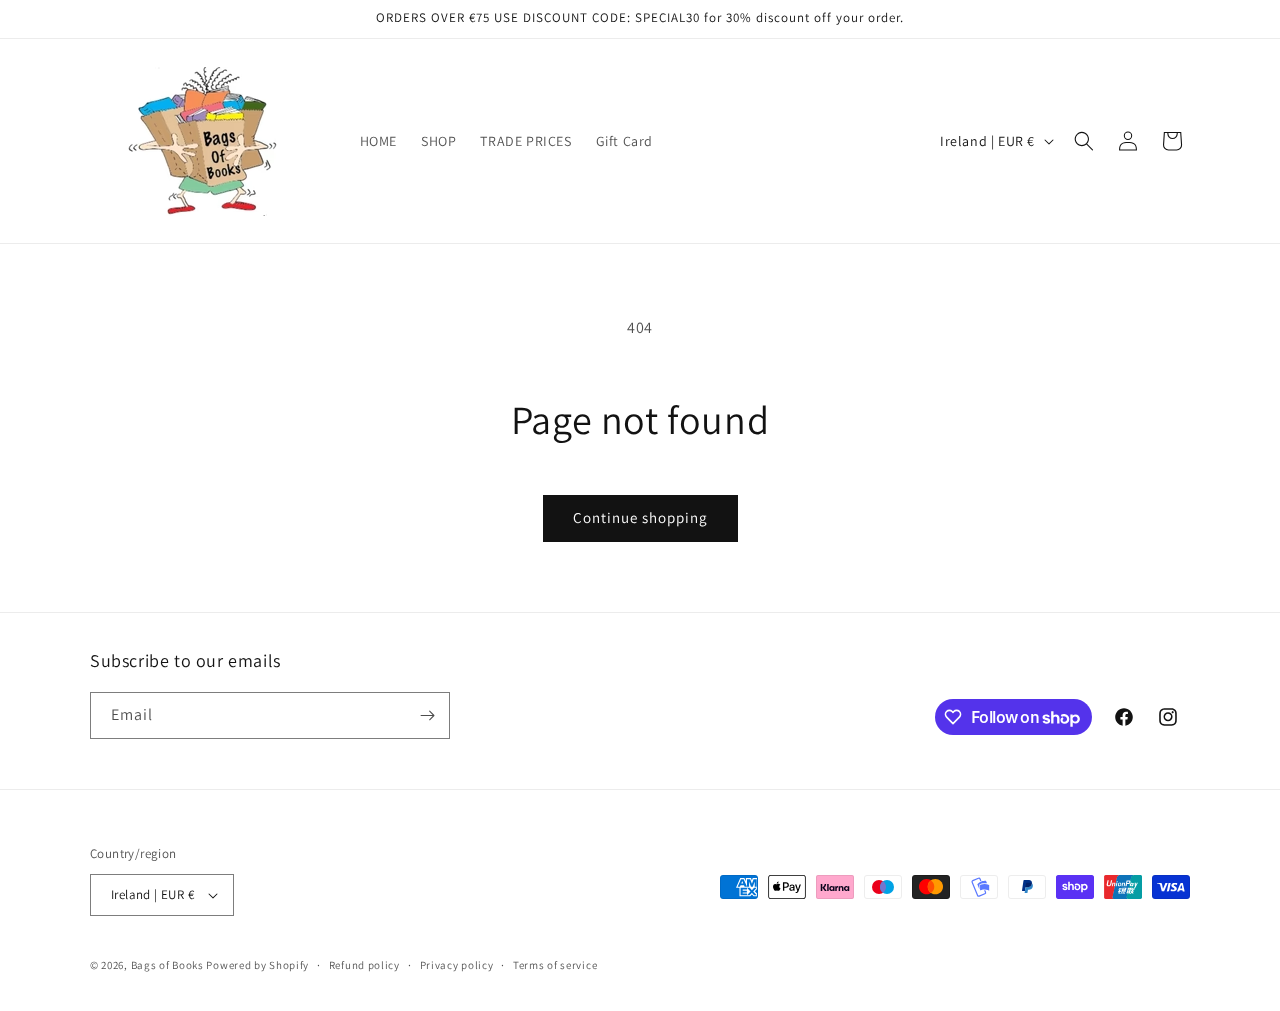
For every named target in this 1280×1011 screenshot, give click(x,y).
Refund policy (364, 965)
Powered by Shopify (257, 965)
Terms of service (555, 965)
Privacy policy (457, 965)
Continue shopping (640, 517)
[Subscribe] (427, 715)
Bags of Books (167, 965)
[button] (1084, 141)
